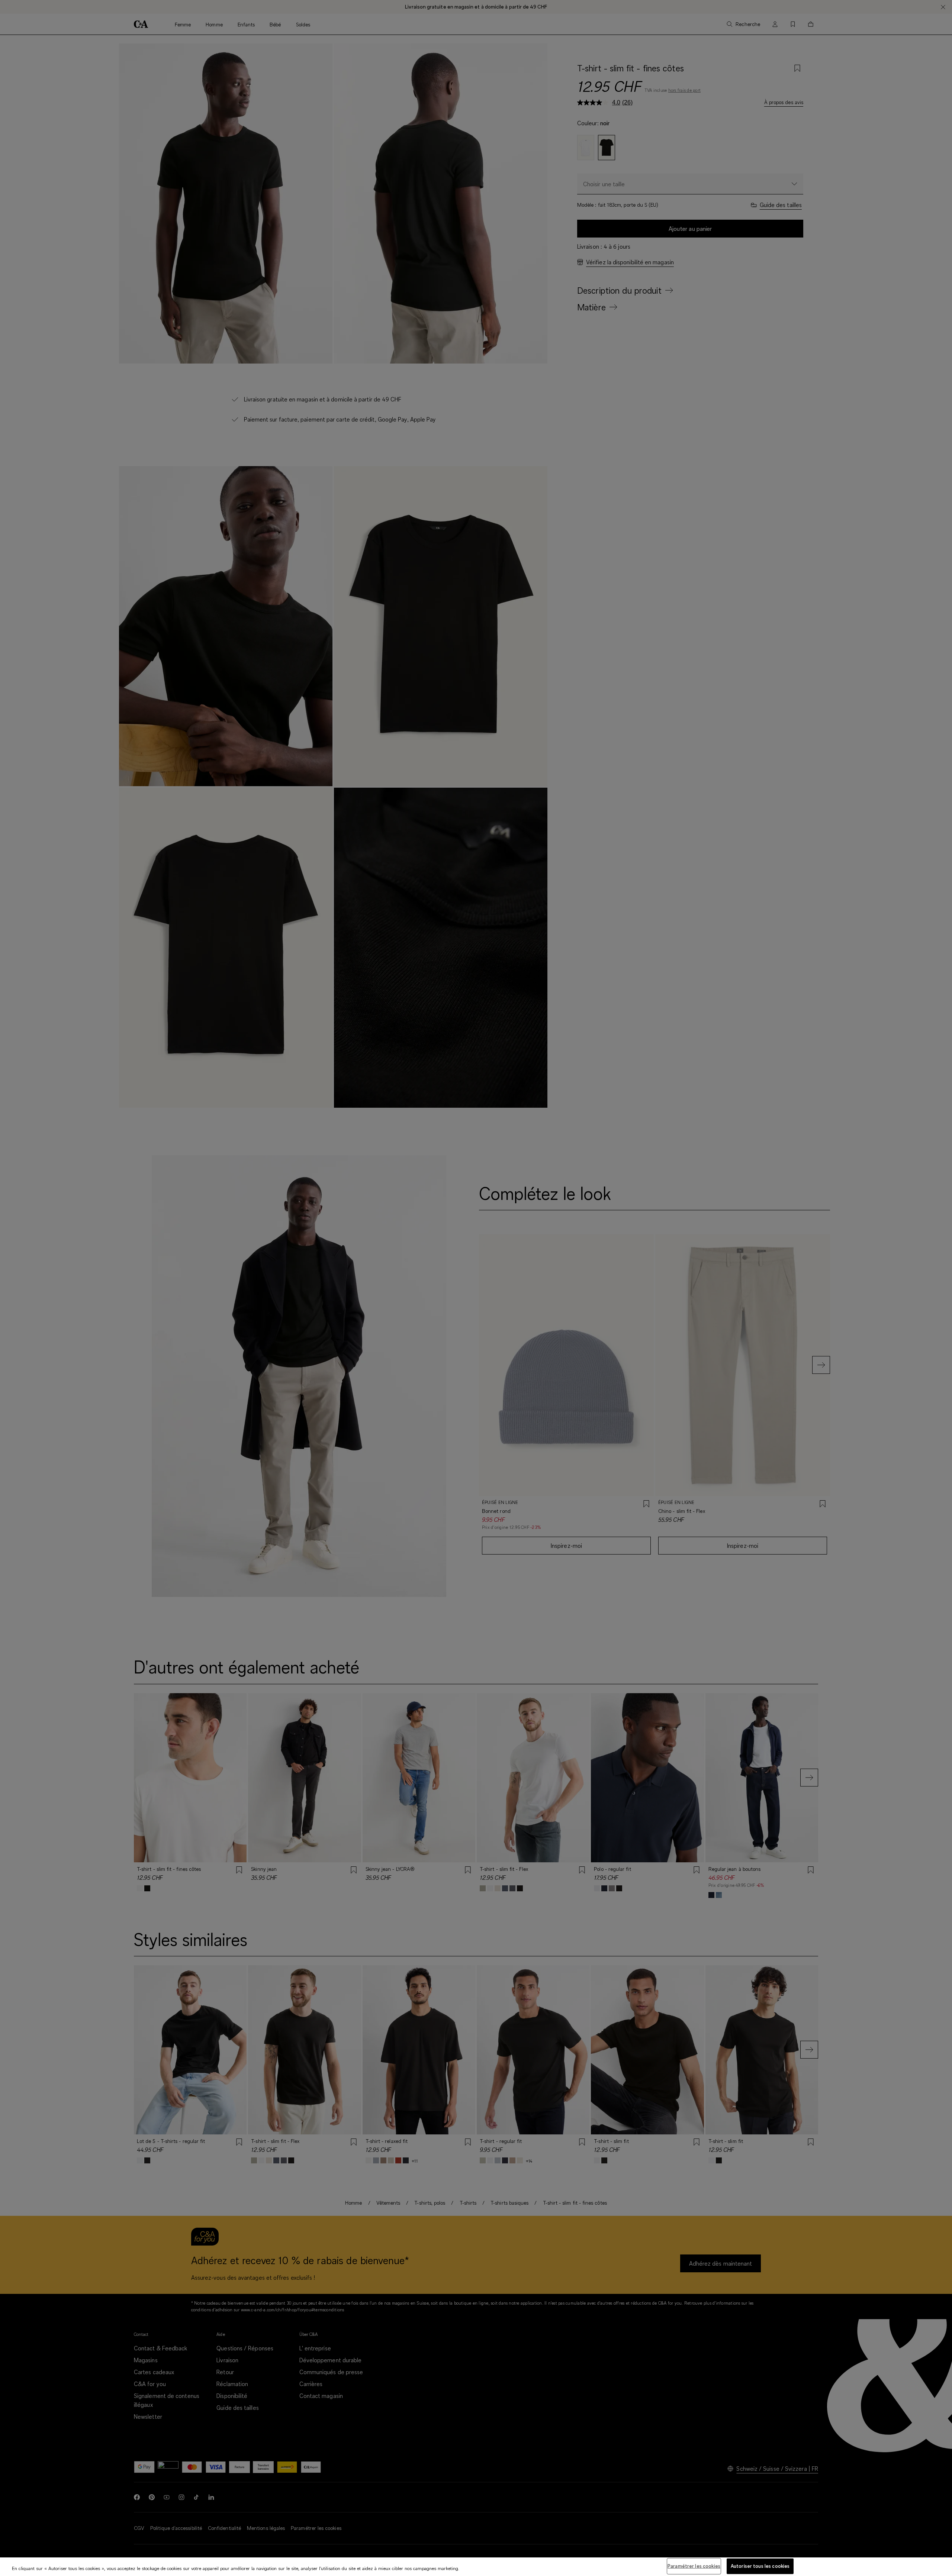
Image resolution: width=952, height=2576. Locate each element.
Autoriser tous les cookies (760, 2566)
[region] (476, 2567)
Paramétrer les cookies (694, 2566)
